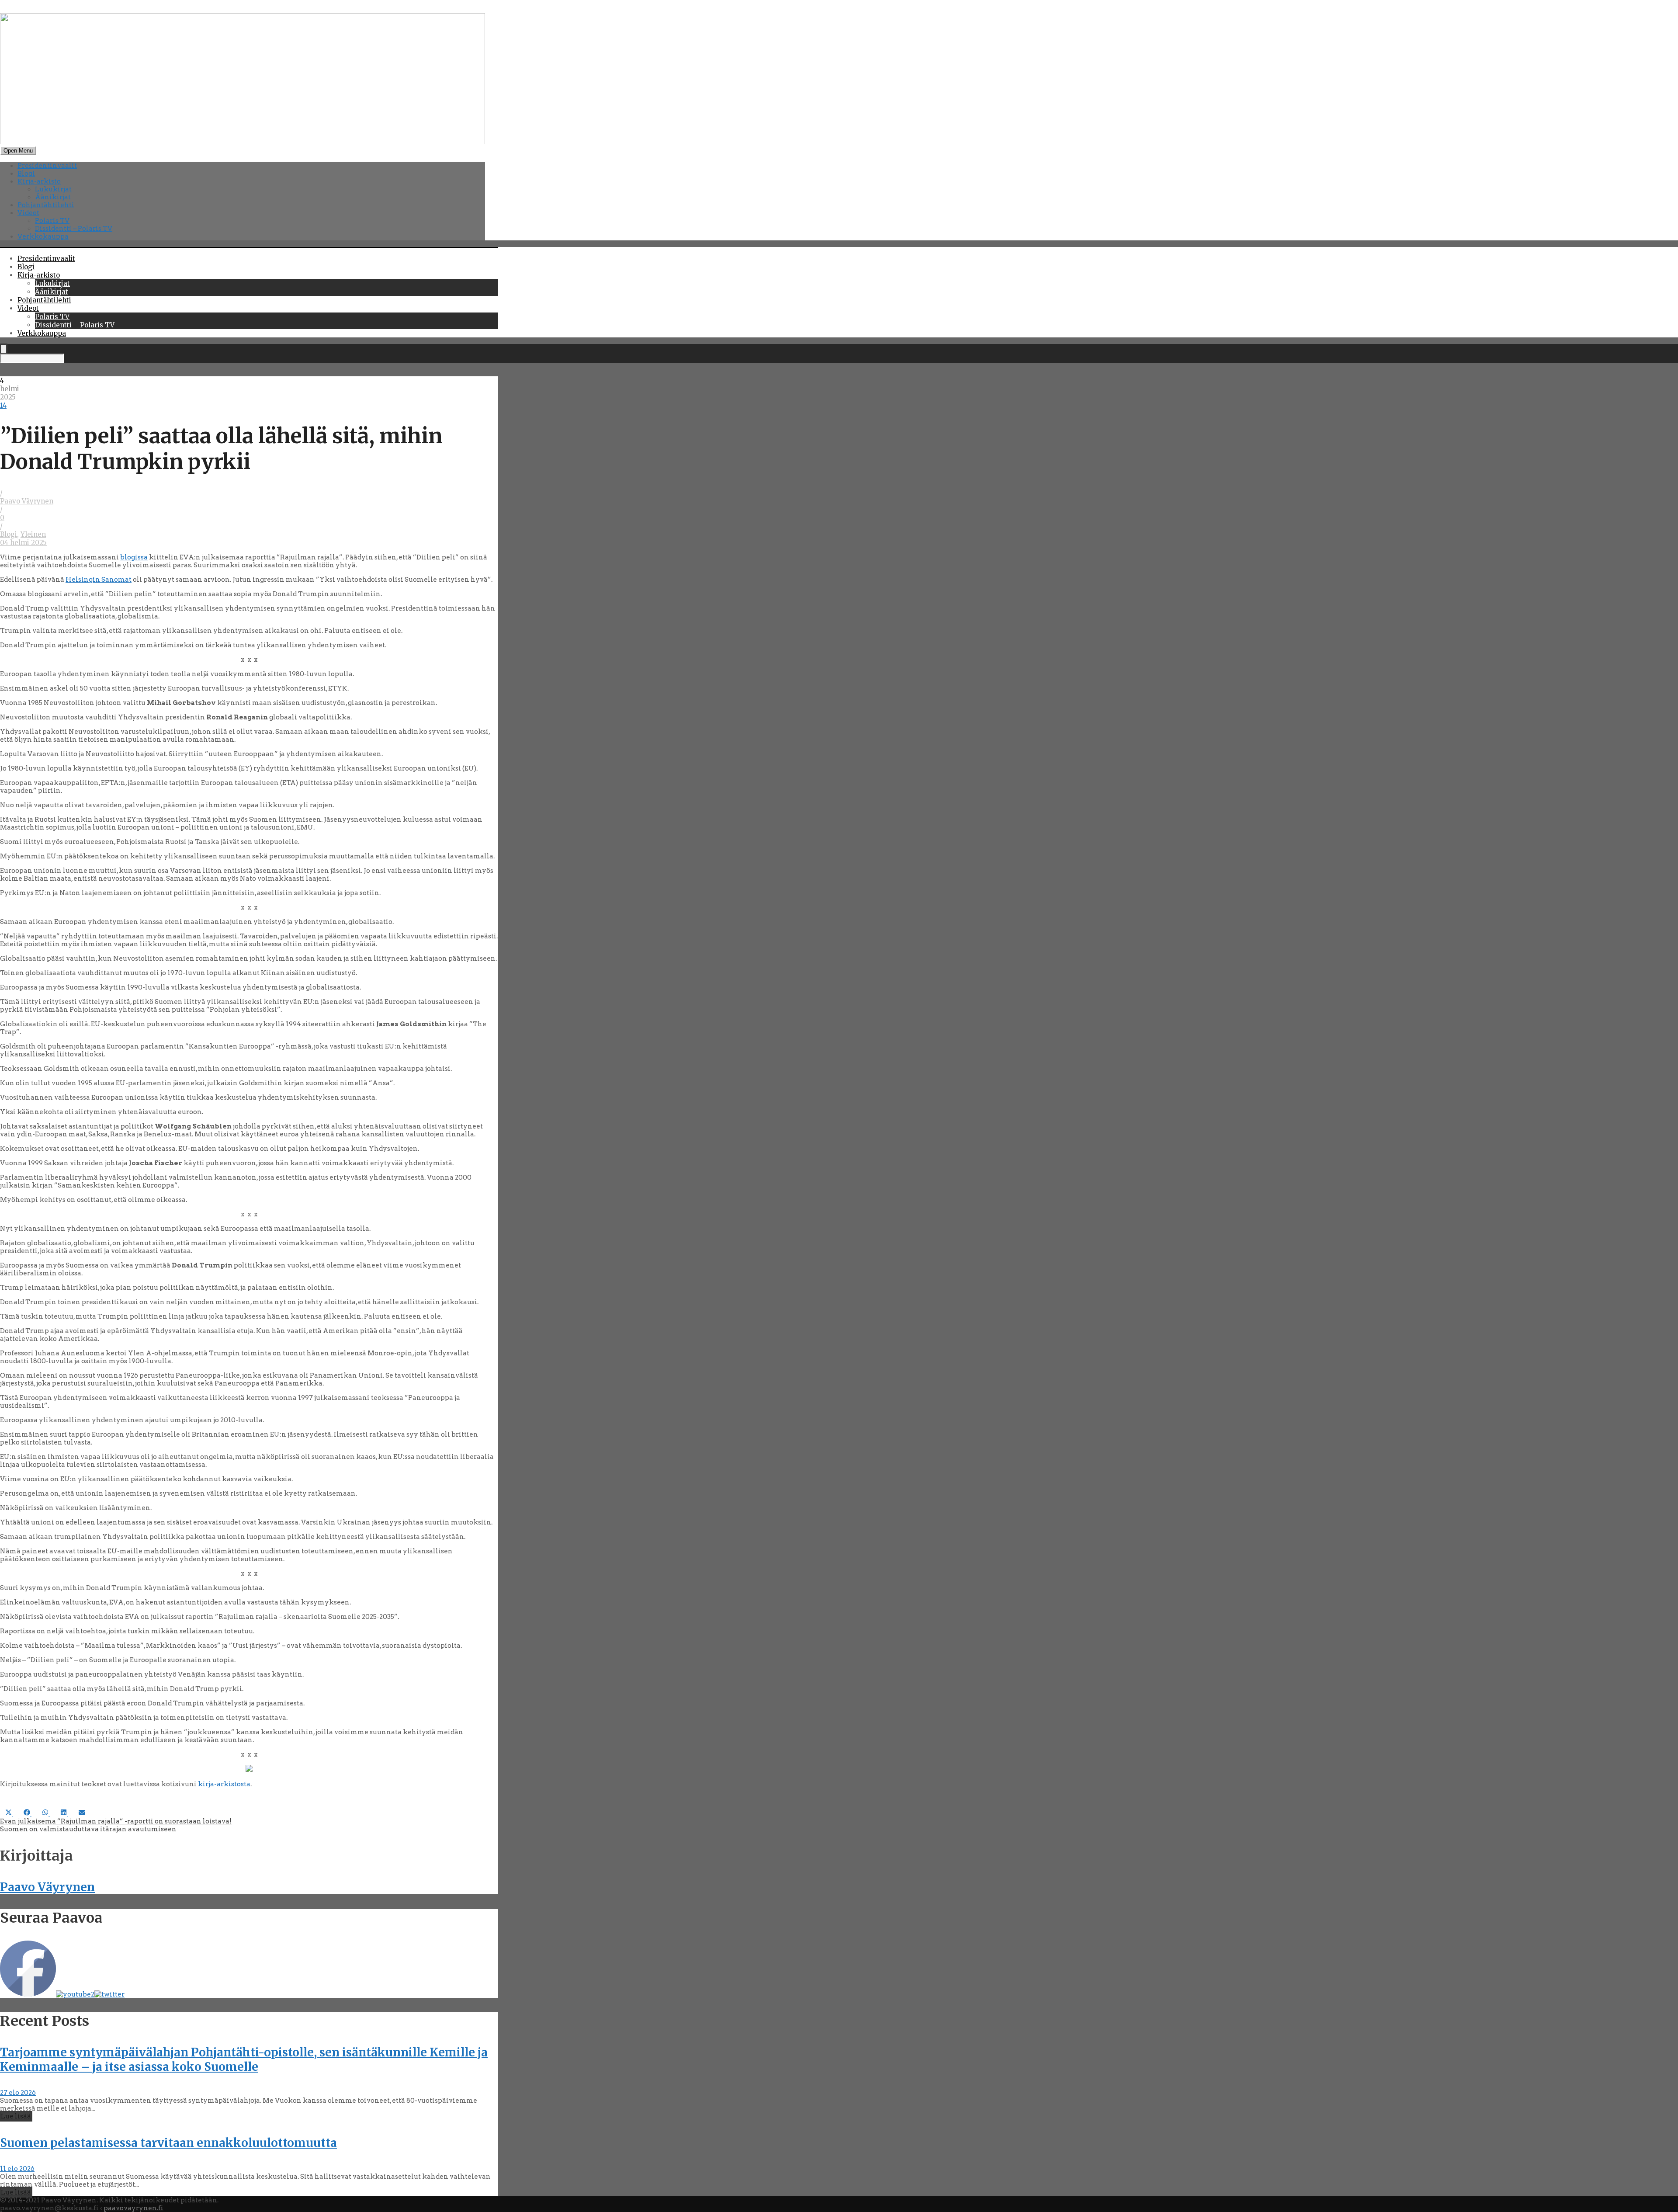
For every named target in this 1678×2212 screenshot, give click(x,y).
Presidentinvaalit (47, 166)
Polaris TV (52, 221)
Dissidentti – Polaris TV (74, 229)
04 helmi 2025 (23, 543)
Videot (28, 213)
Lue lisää (16, 2116)
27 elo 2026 (18, 2093)
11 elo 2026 (17, 2169)
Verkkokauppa (43, 236)
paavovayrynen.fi (133, 2208)
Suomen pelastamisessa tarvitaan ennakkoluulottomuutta (168, 2143)
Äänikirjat (53, 197)
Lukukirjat (53, 189)
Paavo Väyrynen (27, 501)
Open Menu (18, 151)
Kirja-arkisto (39, 181)
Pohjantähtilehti (46, 205)
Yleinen (33, 534)
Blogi (26, 174)
